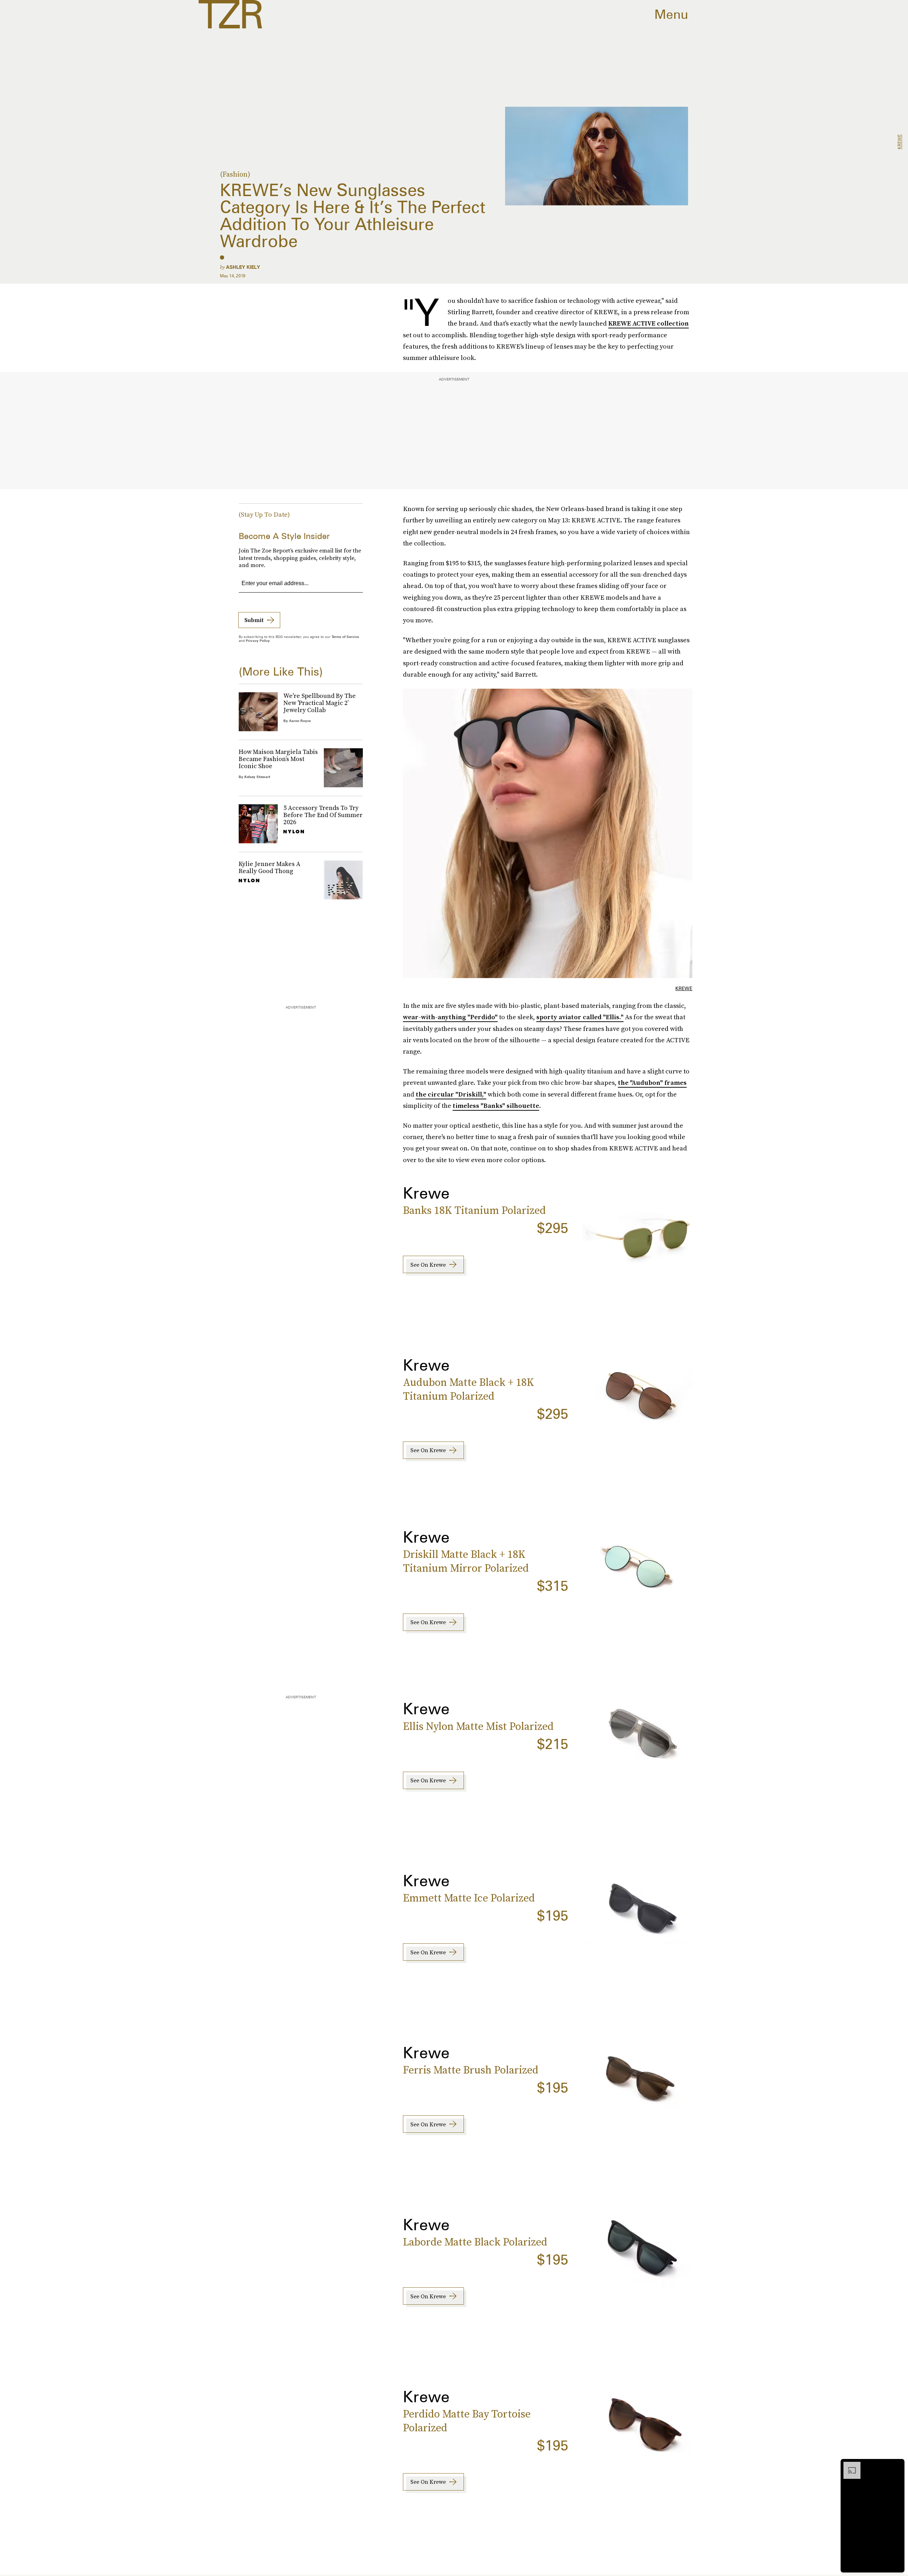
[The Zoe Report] (230, 14)
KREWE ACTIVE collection (649, 323)
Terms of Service (345, 637)
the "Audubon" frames (652, 1082)
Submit (254, 620)
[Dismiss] (897, 2465)
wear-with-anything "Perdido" (450, 1017)
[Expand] (848, 2465)
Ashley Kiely (243, 267)
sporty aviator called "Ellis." (580, 1017)
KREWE (899, 142)
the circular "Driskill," (451, 1094)
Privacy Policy (258, 640)
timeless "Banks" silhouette (496, 1106)
